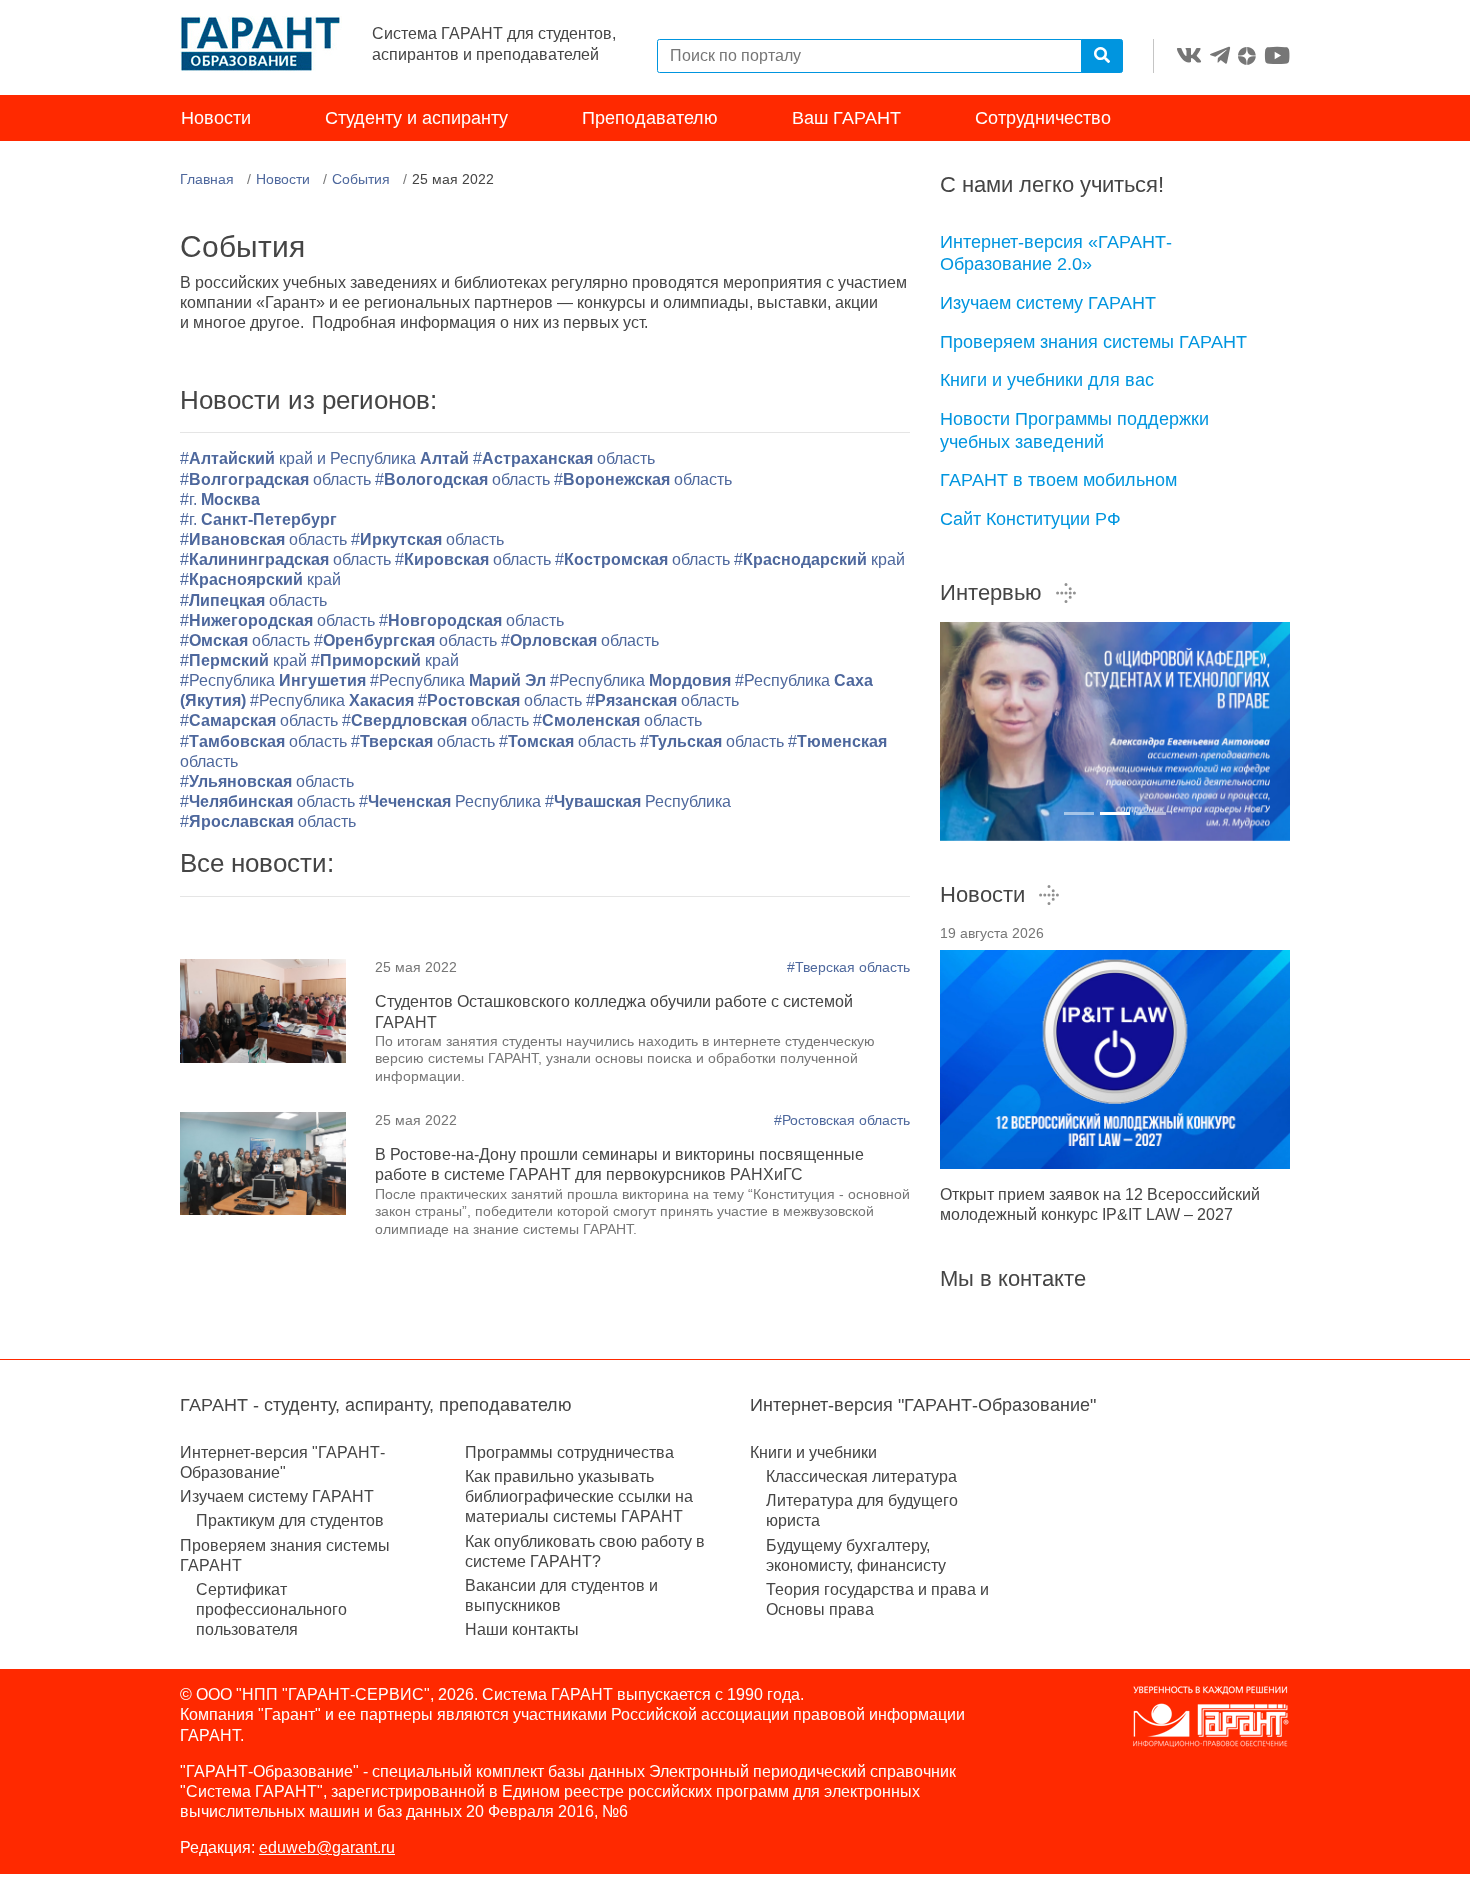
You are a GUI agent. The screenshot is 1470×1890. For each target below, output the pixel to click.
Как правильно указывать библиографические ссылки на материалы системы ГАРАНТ (579, 1496)
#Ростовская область (842, 1120)
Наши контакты (522, 1629)
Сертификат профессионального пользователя (271, 1609)
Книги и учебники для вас (1047, 380)
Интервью (991, 592)
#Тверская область (848, 967)
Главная (207, 179)
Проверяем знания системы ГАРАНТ (1093, 342)
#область (564, 458)
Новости (216, 118)
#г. (220, 499)
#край (819, 559)
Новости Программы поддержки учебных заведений (1074, 430)
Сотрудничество (1043, 118)
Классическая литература (861, 1476)
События (361, 179)
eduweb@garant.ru (327, 1847)
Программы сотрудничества (569, 1452)
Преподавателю (650, 118)
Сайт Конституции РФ (1030, 519)
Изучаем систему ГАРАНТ (1048, 303)
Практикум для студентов (290, 1520)
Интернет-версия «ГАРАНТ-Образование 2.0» (1056, 253)
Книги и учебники (813, 1452)
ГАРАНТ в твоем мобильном (1058, 480)
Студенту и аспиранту (416, 118)
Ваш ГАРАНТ (846, 118)
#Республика (273, 680)
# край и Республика (326, 458)
